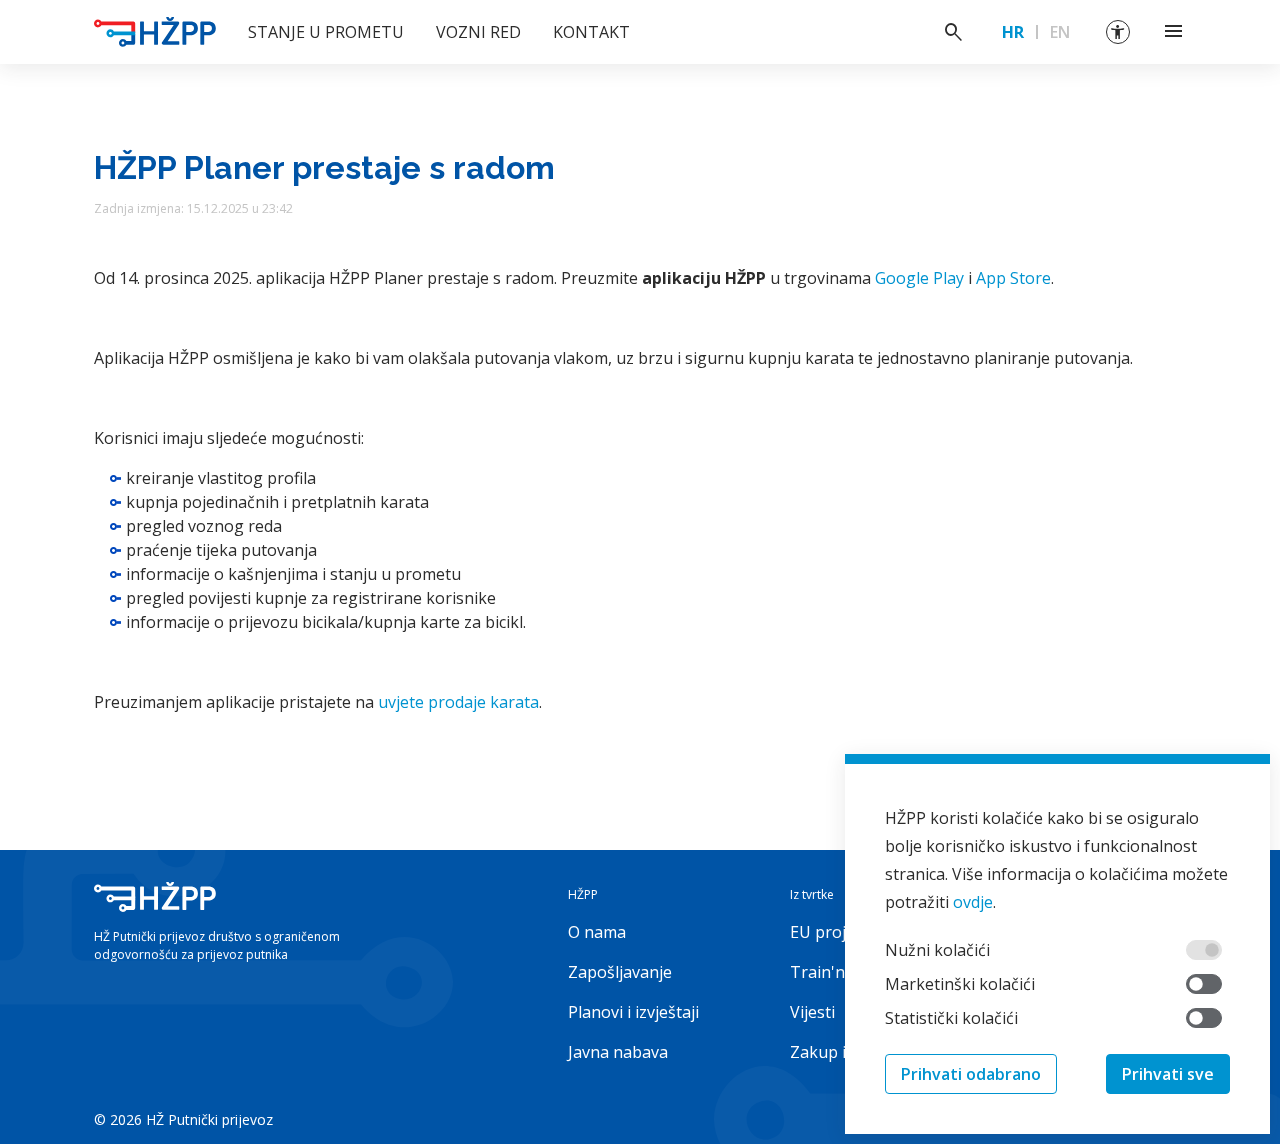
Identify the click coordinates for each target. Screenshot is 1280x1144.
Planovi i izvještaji (633, 1012)
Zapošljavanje (620, 972)
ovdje (973, 902)
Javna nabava (618, 1052)
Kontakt (591, 32)
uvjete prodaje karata (458, 702)
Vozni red (478, 32)
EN (1060, 32)
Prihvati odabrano (971, 1074)
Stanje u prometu (326, 32)
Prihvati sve (1168, 1074)
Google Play (919, 278)
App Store (1013, 278)
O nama (597, 932)
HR (1013, 32)
